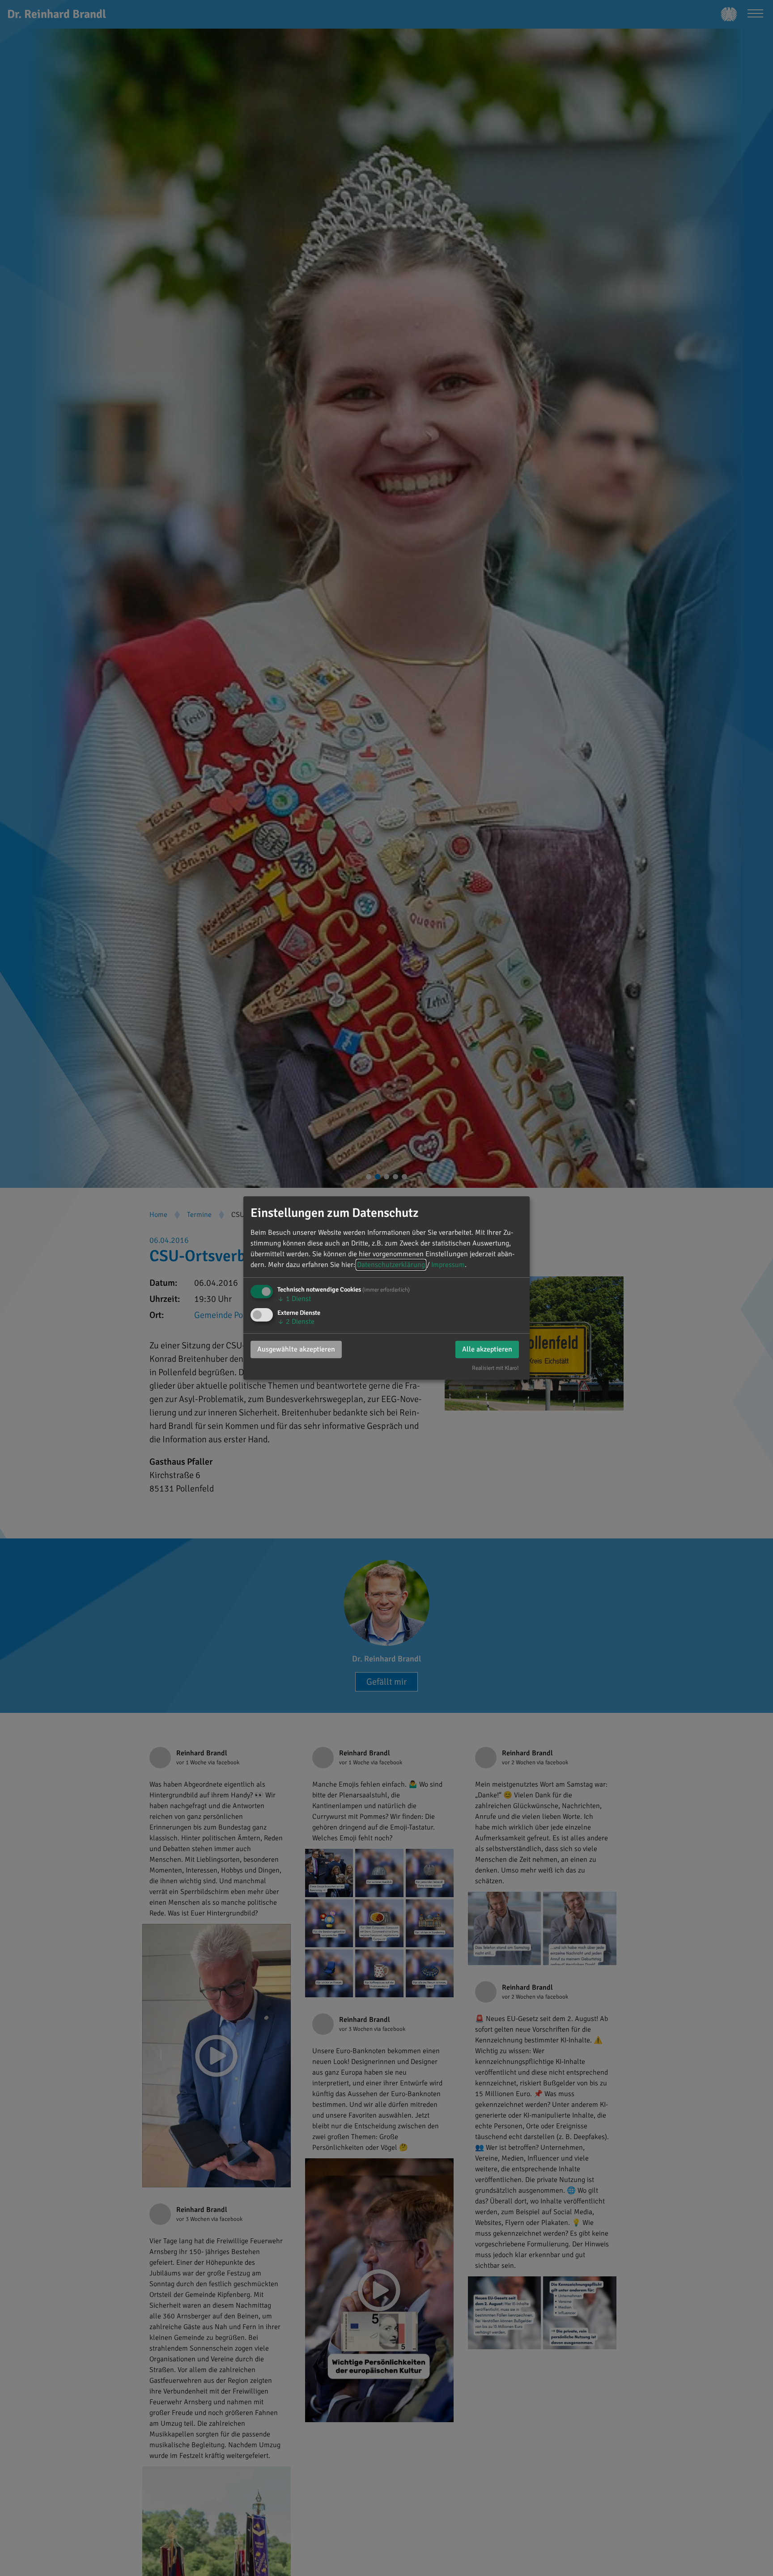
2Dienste (296, 1322)
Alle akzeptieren (487, 1349)
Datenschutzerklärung (391, 1265)
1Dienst (294, 1299)
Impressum (448, 1265)
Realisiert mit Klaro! (495, 1368)
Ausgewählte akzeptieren (296, 1349)
